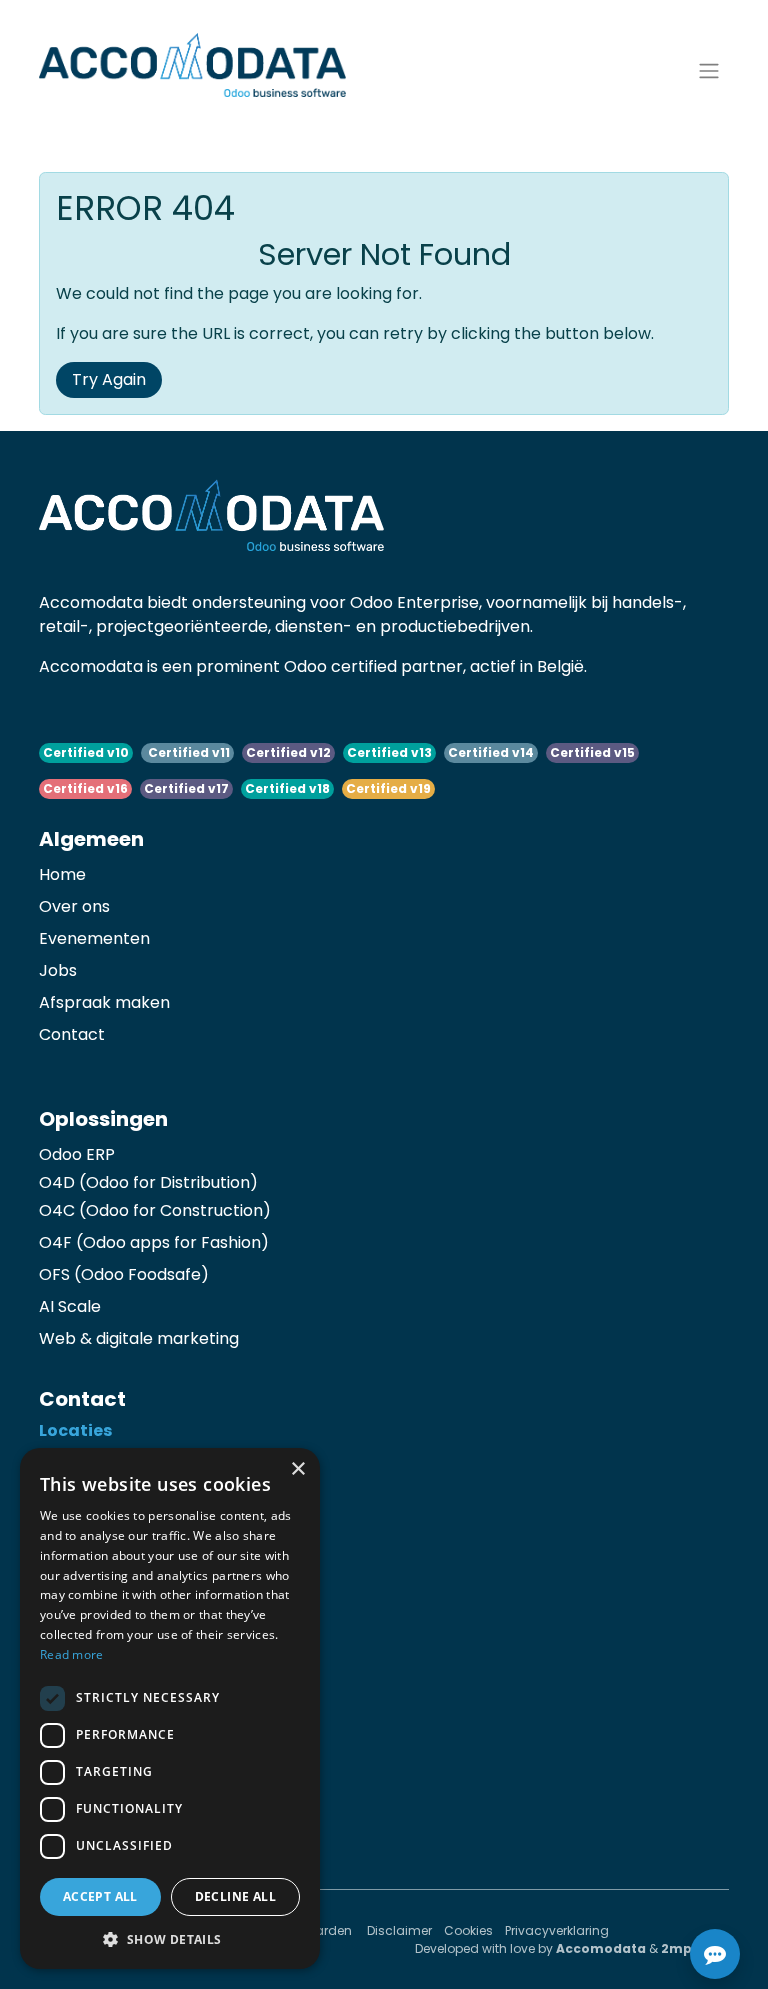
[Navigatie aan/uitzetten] (709, 70)
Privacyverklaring (557, 1930)
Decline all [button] (235, 1896)
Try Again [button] (109, 379)
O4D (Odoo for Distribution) (148, 1182)
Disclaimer (399, 1930)
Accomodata (601, 1948)
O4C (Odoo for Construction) (155, 1210)
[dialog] (170, 1708)
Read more (72, 1654)
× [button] (297, 1469)
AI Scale (70, 1306)
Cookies (468, 1930)
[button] (170, 1939)
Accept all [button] (100, 1896)
